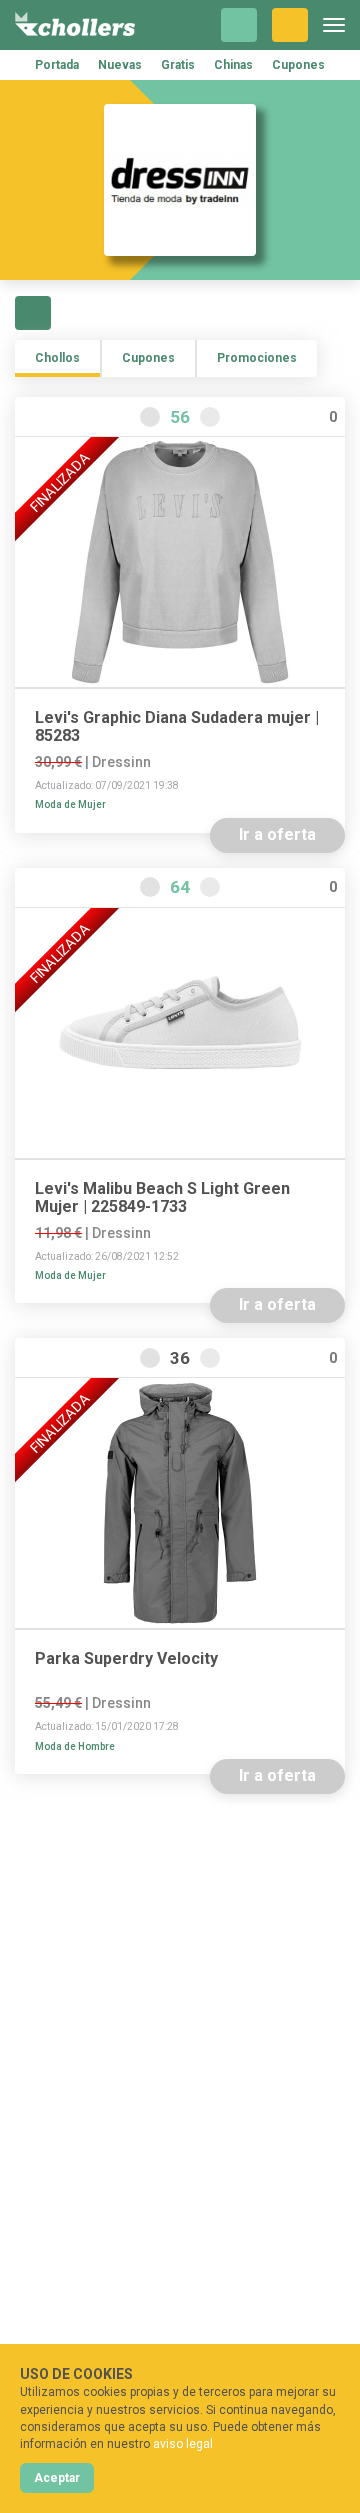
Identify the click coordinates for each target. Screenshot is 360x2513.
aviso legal (183, 2444)
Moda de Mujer (70, 804)
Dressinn (121, 762)
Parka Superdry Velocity (126, 1659)
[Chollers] (75, 25)
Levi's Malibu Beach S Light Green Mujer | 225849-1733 (162, 1198)
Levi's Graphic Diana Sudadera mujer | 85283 (177, 727)
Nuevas (120, 65)
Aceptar (57, 2478)
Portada (57, 65)
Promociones (257, 358)
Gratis (178, 65)
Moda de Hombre (75, 1746)
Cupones (298, 65)
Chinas (233, 65)
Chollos (57, 358)
